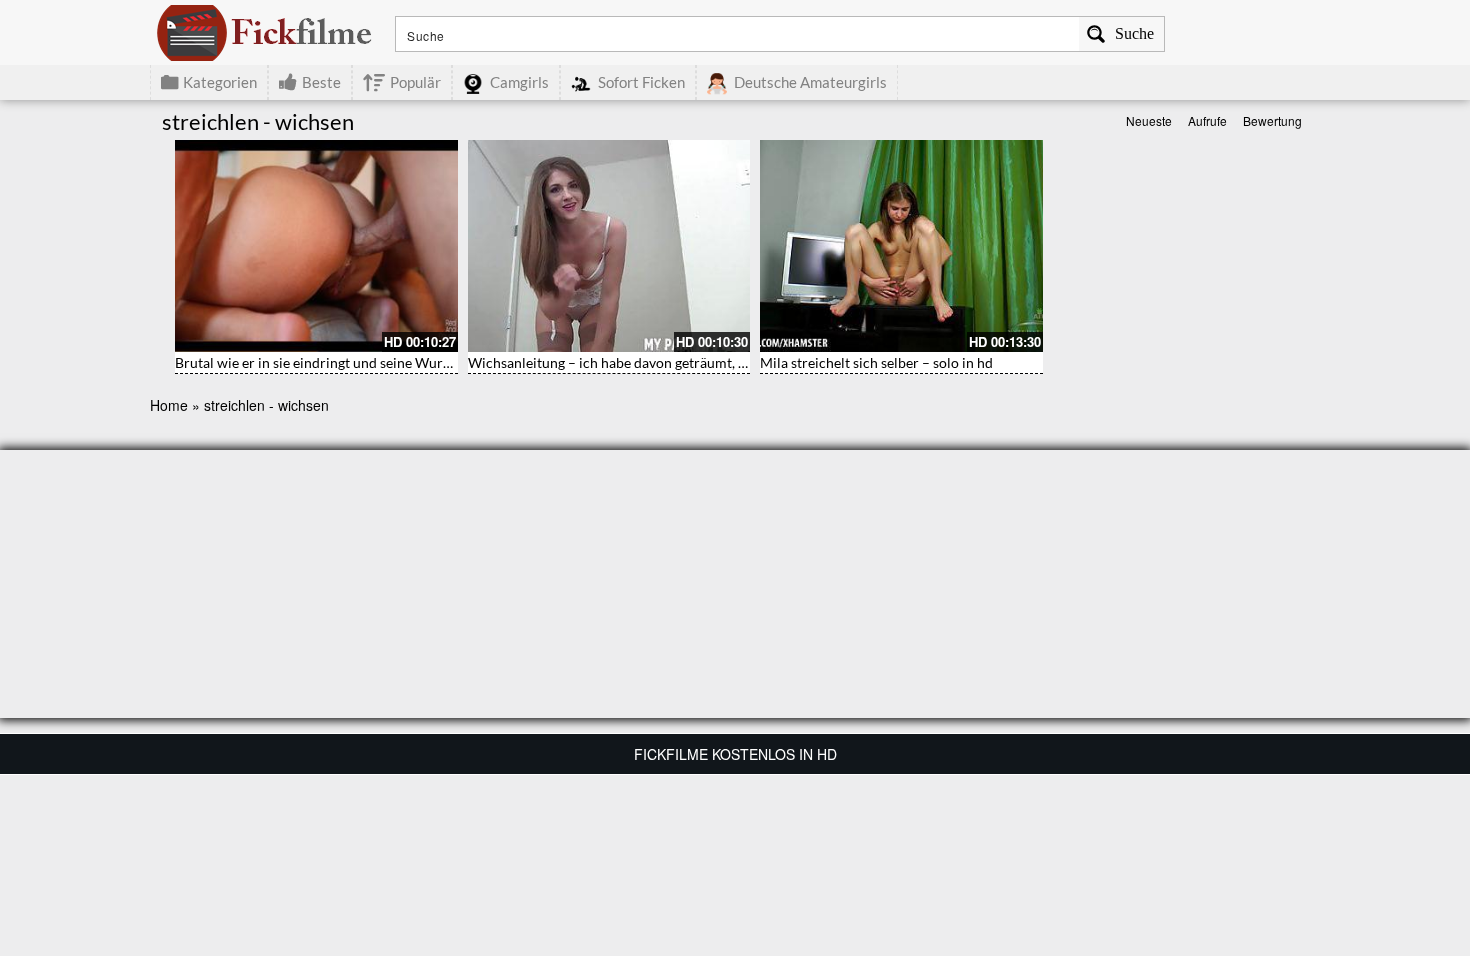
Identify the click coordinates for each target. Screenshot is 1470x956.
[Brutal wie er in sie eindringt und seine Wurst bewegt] (316, 246)
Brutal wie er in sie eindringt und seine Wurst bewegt (338, 362)
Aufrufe (1207, 120)
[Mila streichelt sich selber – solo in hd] (901, 246)
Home (169, 405)
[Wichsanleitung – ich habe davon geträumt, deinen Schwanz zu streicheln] (609, 246)
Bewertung (1272, 120)
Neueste (1149, 120)
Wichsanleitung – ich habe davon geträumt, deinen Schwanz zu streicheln (693, 362)
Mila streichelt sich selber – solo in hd (876, 362)
